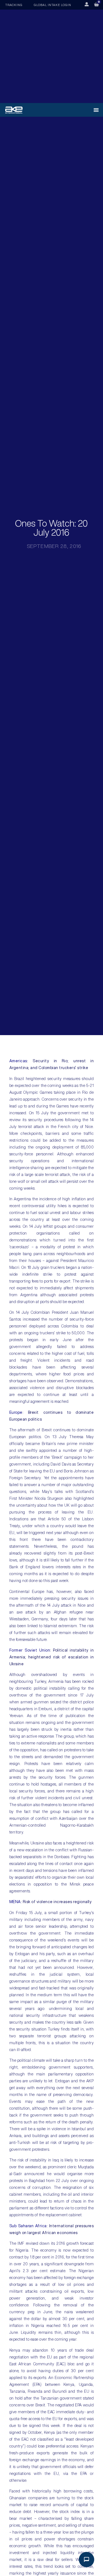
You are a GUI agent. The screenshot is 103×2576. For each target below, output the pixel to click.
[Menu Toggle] (96, 110)
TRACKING (14, 5)
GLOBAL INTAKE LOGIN (52, 5)
